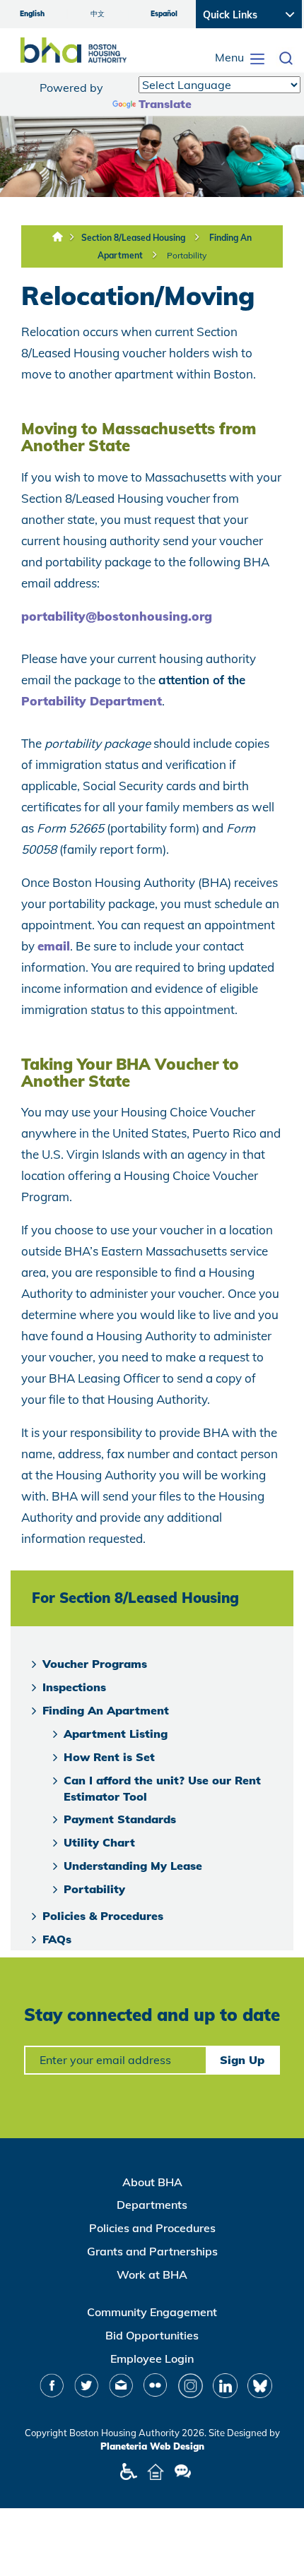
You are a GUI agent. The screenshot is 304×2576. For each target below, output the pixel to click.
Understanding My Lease (133, 1866)
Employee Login (152, 2359)
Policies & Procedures (103, 1916)
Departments (152, 2205)
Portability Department (92, 701)
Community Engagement (152, 2312)
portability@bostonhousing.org (117, 616)
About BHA (152, 2182)
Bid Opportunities (152, 2335)
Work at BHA (152, 2274)
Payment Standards (120, 1819)
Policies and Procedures (152, 2228)
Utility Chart (99, 1842)
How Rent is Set (109, 1757)
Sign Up (242, 2060)
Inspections (74, 1687)
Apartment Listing (116, 1734)
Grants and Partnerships (152, 2251)
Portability (187, 255)
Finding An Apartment (106, 1710)
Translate (165, 104)
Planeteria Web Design (152, 2446)
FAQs (57, 1939)
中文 (98, 14)
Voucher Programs (95, 1664)
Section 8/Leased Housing (133, 238)
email (54, 946)
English (32, 14)
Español (164, 14)
